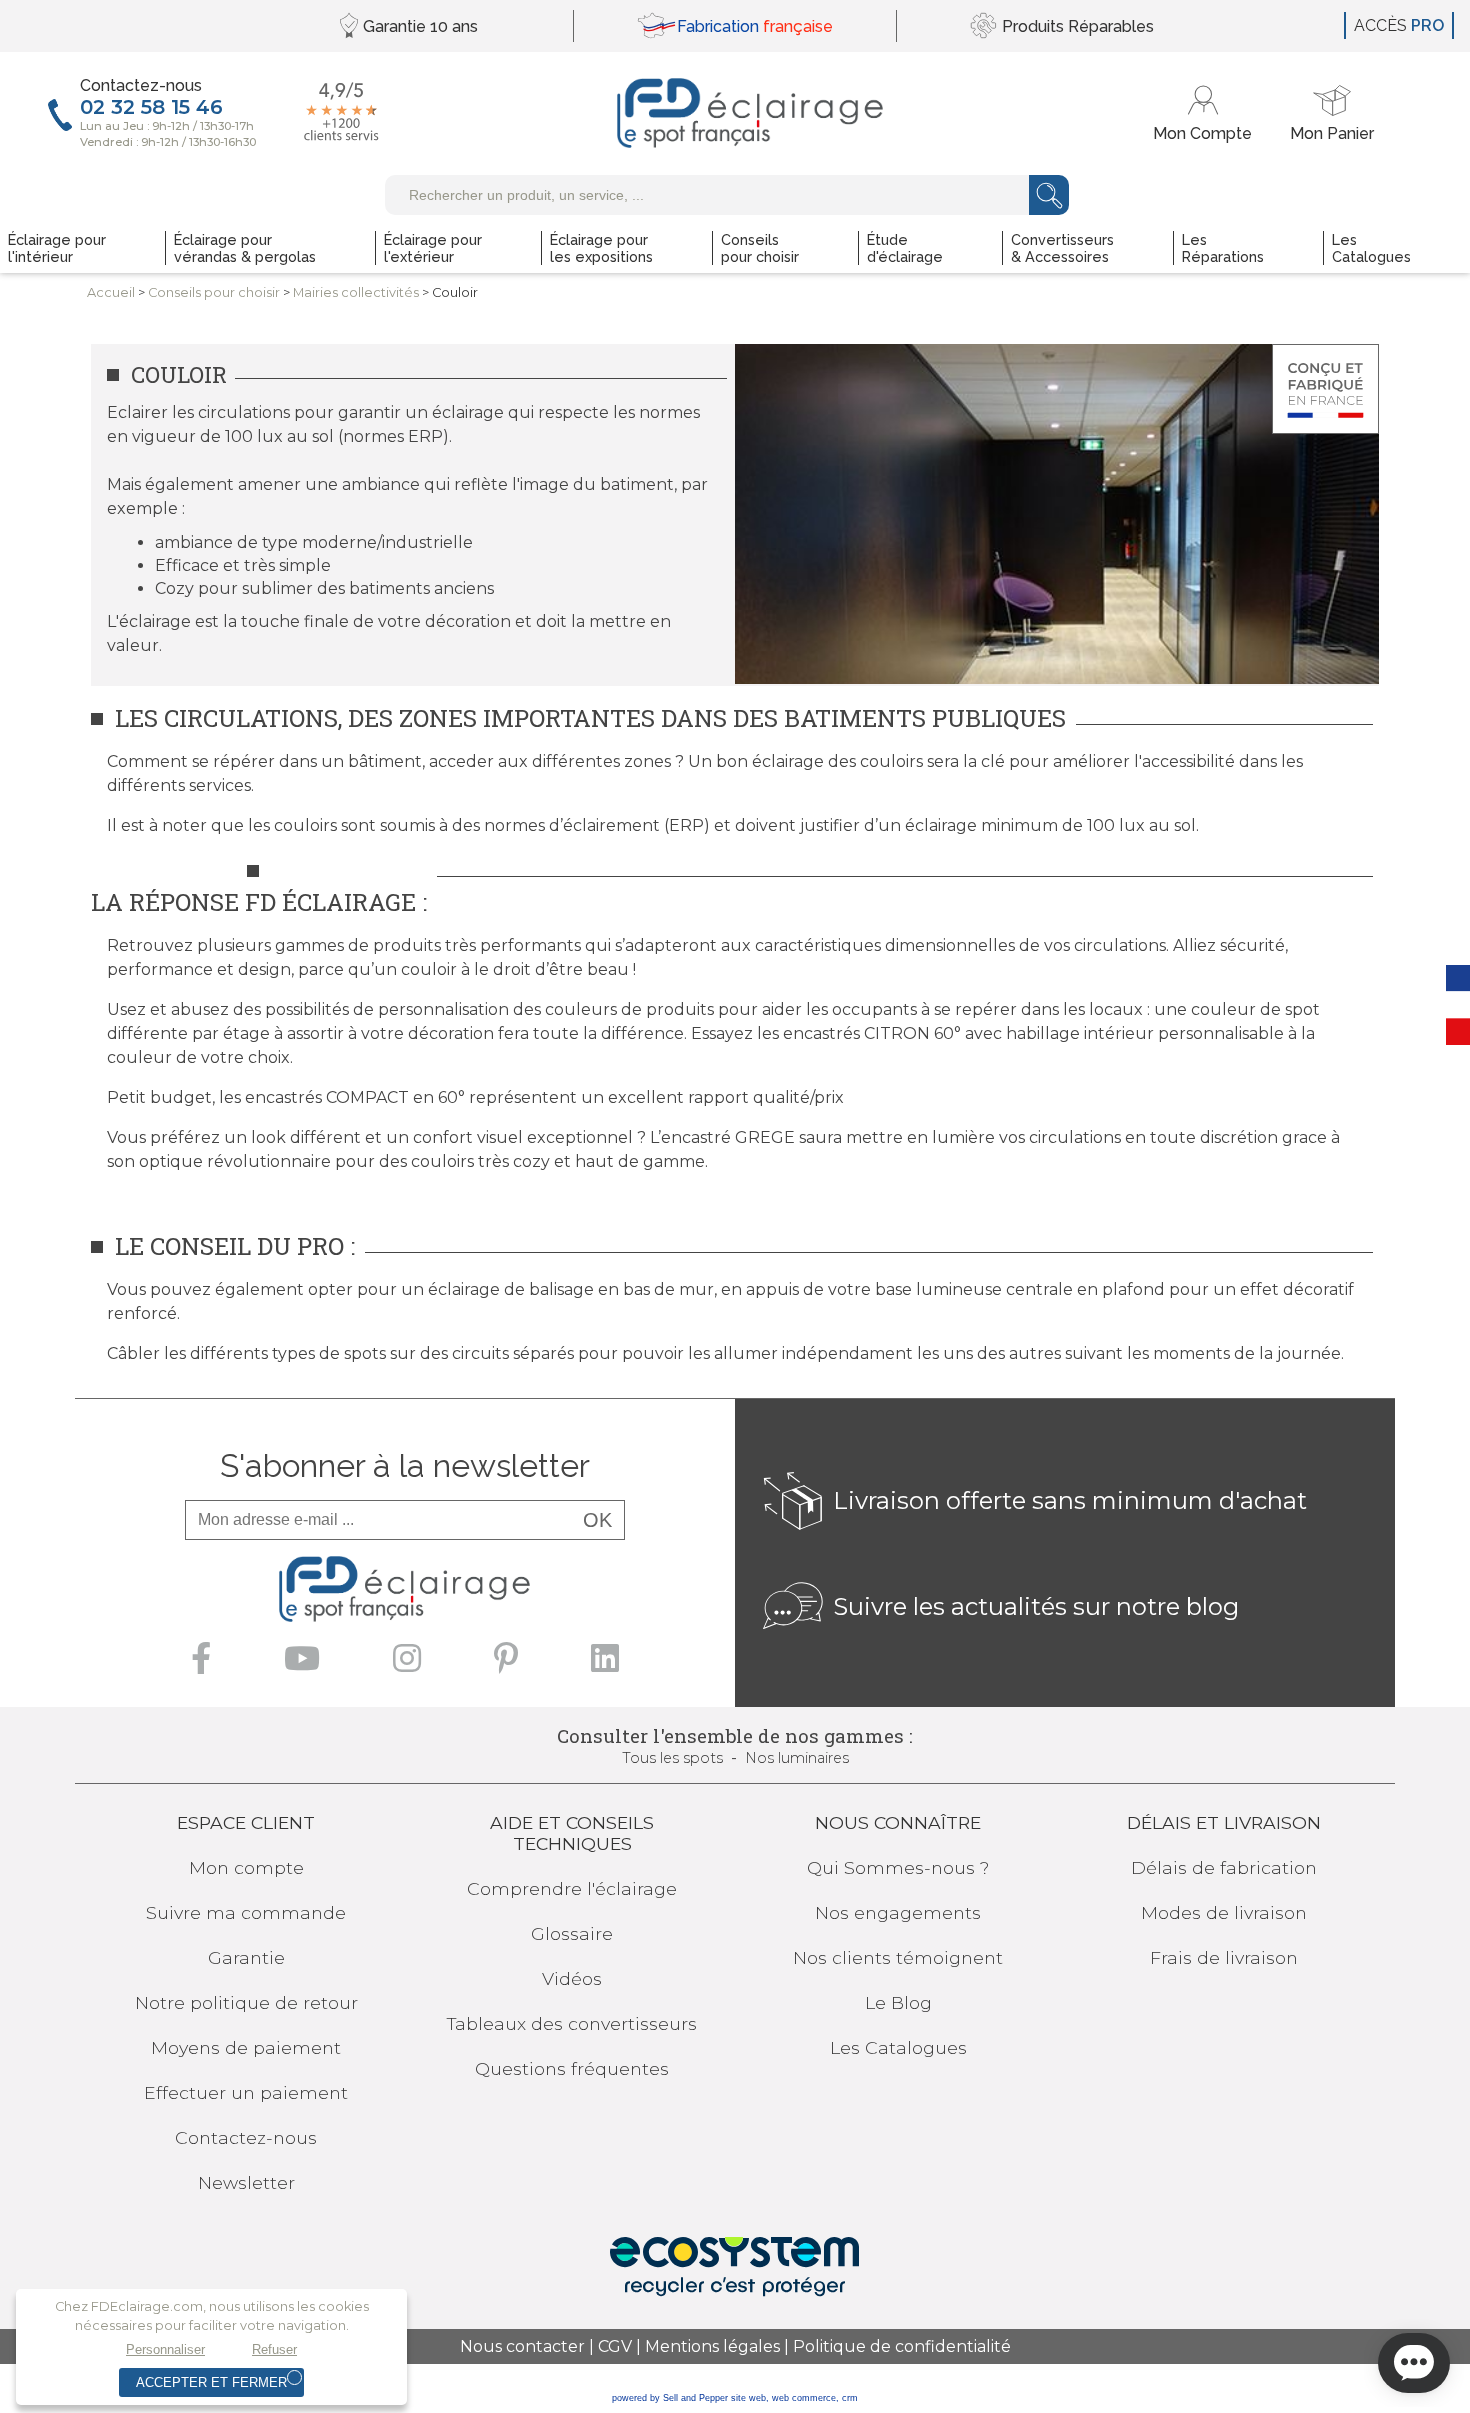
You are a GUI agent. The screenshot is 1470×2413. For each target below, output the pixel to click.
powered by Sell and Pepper (670, 2398)
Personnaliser (165, 2349)
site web (748, 2398)
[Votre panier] (1332, 113)
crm (850, 2398)
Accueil (111, 292)
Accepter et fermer (211, 2382)
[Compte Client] (1205, 113)
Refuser (274, 2349)
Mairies (356, 292)
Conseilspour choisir (214, 292)
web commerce (804, 2398)
